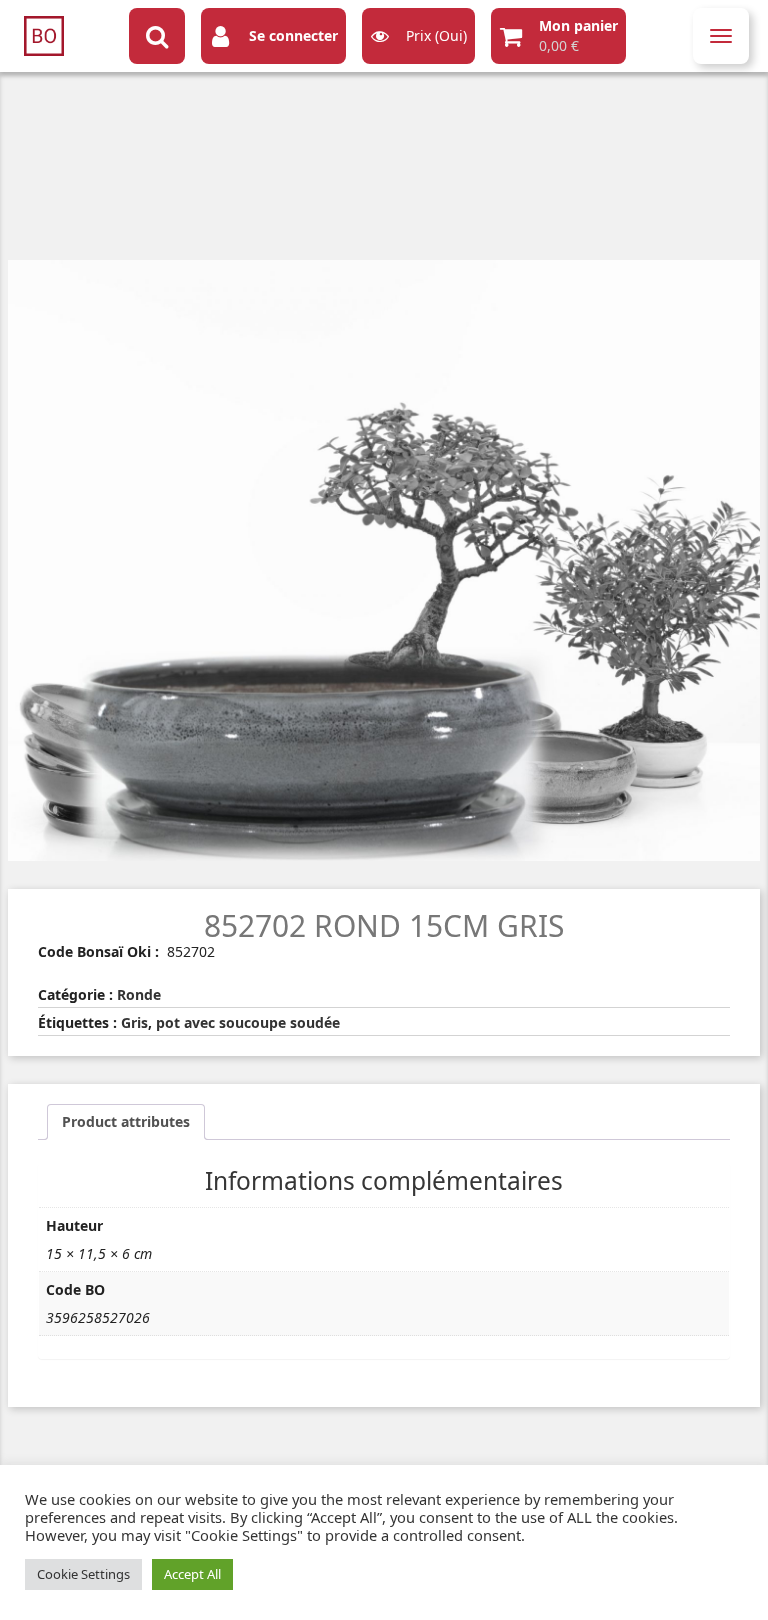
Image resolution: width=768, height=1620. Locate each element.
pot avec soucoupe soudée (248, 1022)
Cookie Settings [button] (83, 1574)
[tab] (126, 1122)
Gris (134, 1022)
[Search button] (157, 36)
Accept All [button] (192, 1574)
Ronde (139, 994)
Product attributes (126, 1121)
